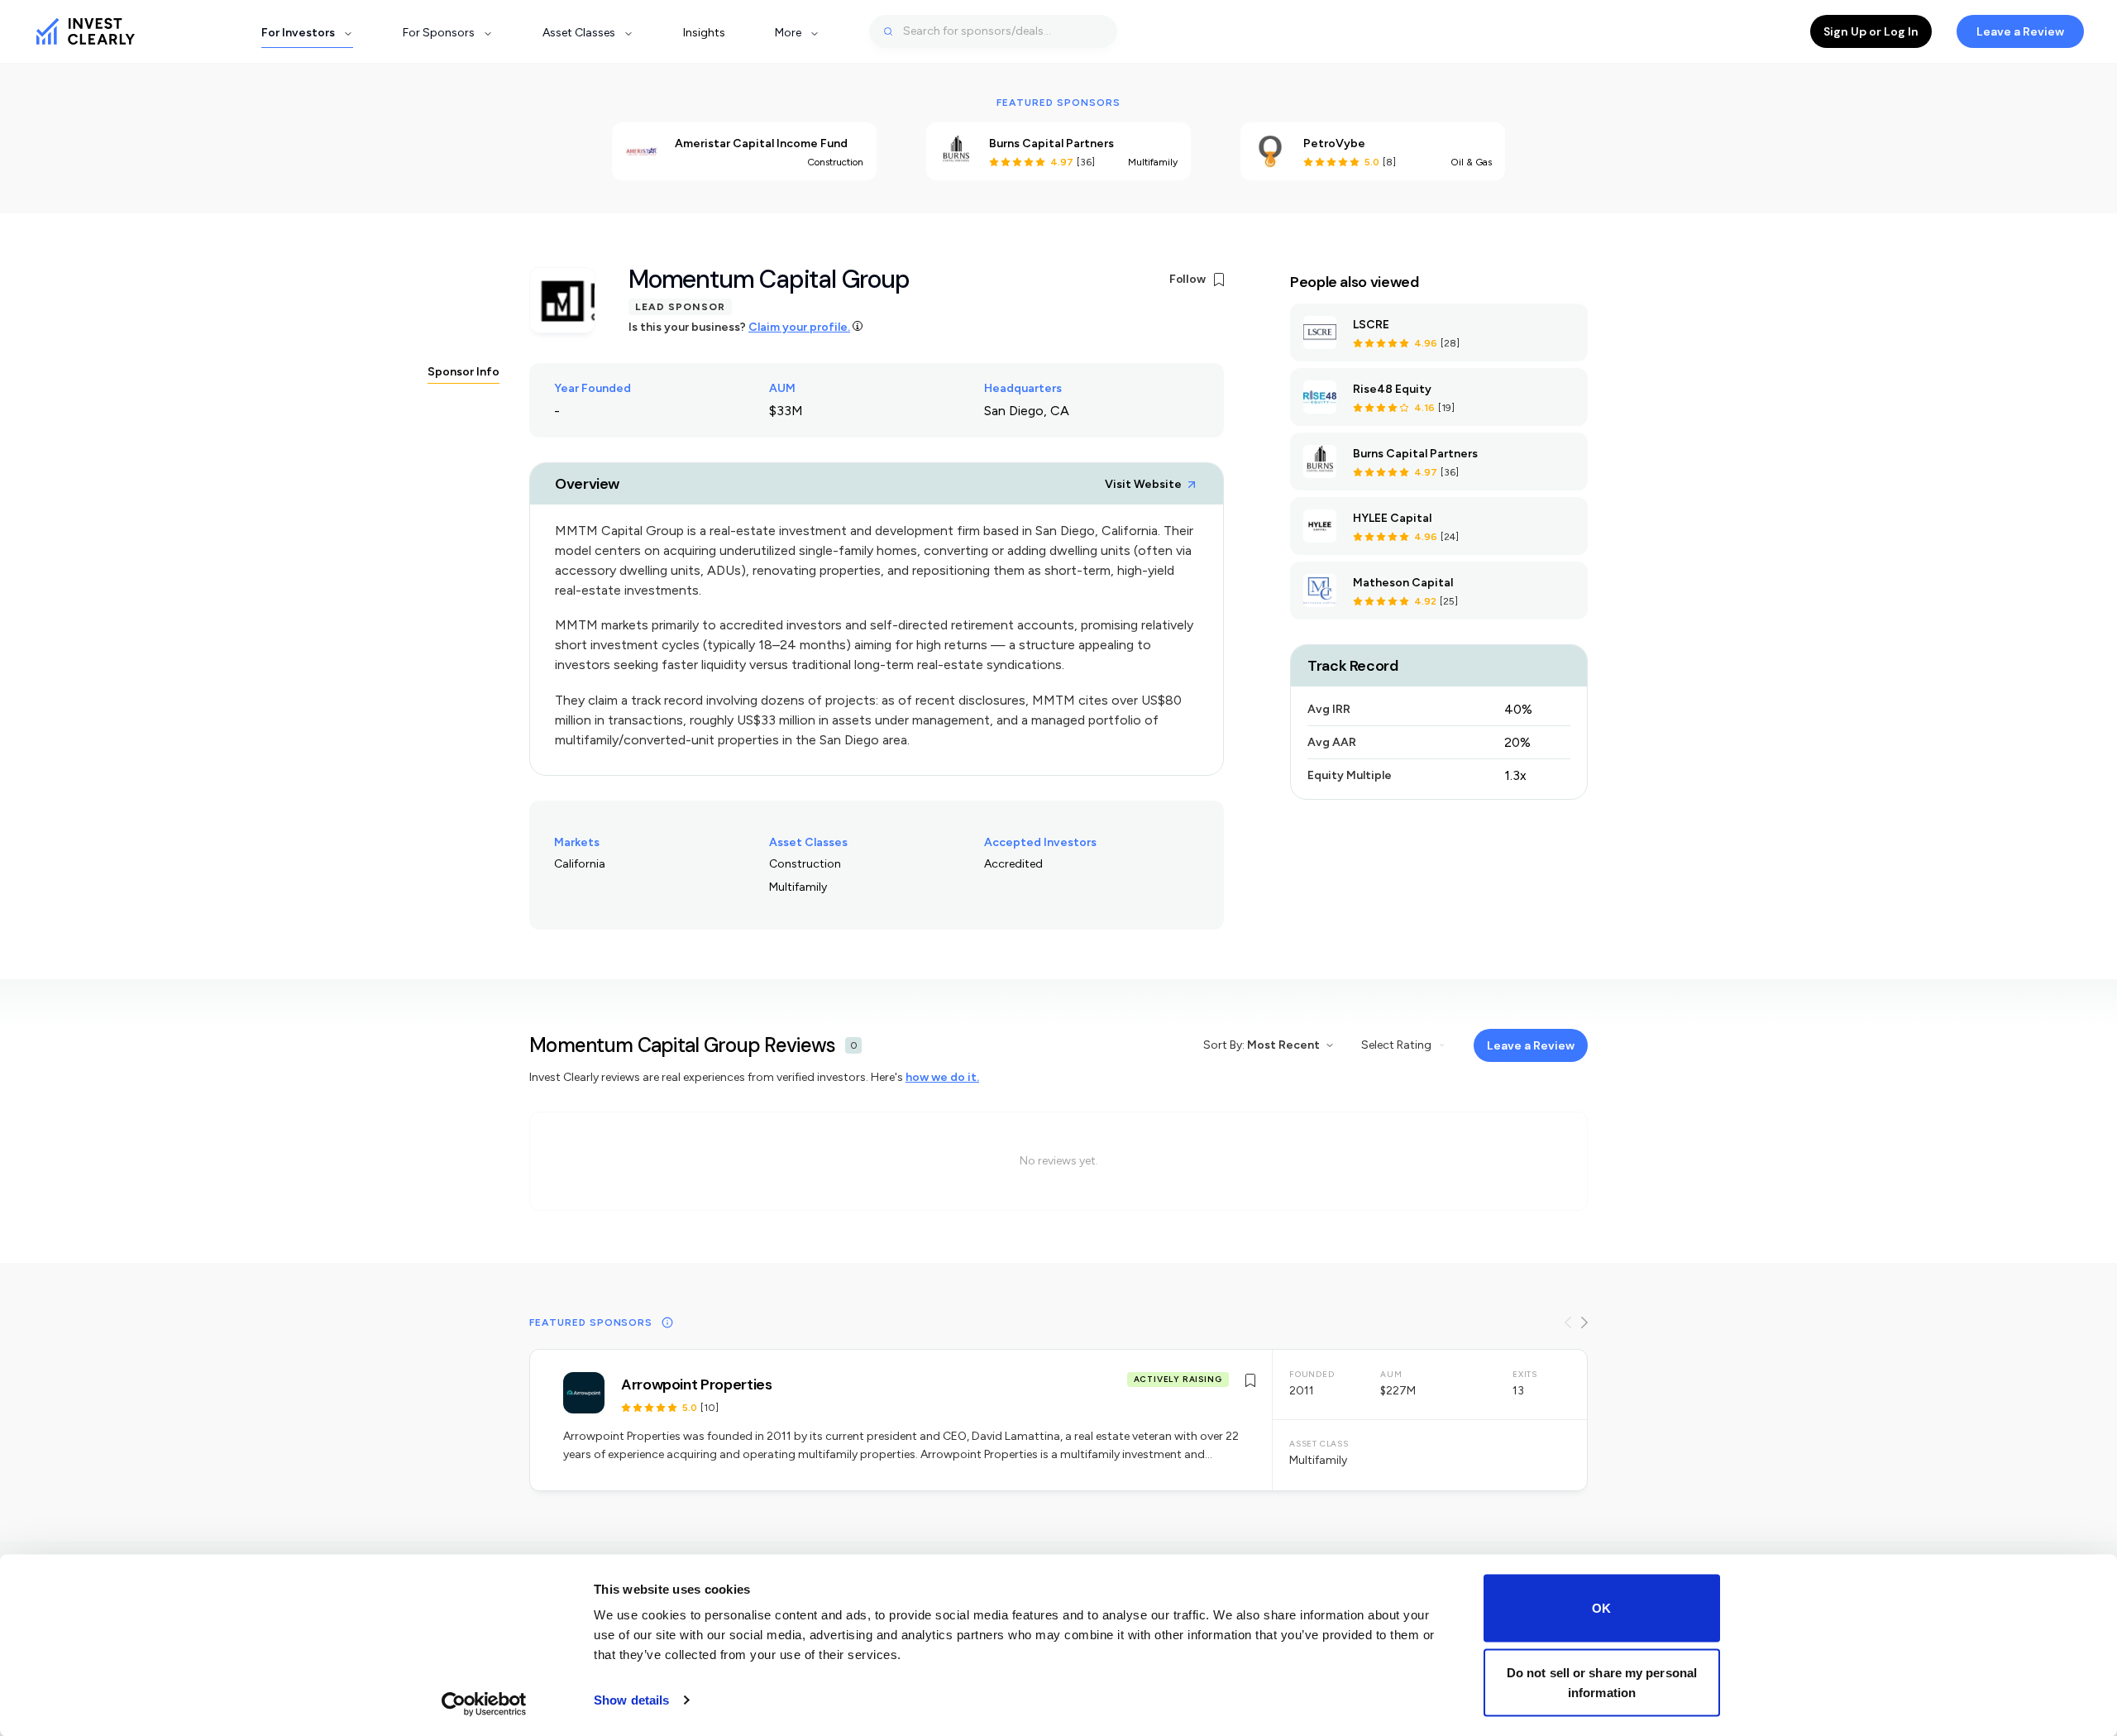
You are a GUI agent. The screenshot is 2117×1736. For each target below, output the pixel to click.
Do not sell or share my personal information (1602, 1682)
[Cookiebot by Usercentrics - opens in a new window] (484, 1704)
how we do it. (942, 1077)
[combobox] (993, 31)
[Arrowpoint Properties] (1058, 1420)
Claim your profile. (799, 327)
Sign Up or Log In (1871, 31)
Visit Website (1143, 484)
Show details (631, 1700)
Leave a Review (2020, 31)
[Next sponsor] (1584, 1322)
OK (1601, 1608)
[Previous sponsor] (1568, 1322)
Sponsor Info (464, 372)
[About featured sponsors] (667, 1322)
